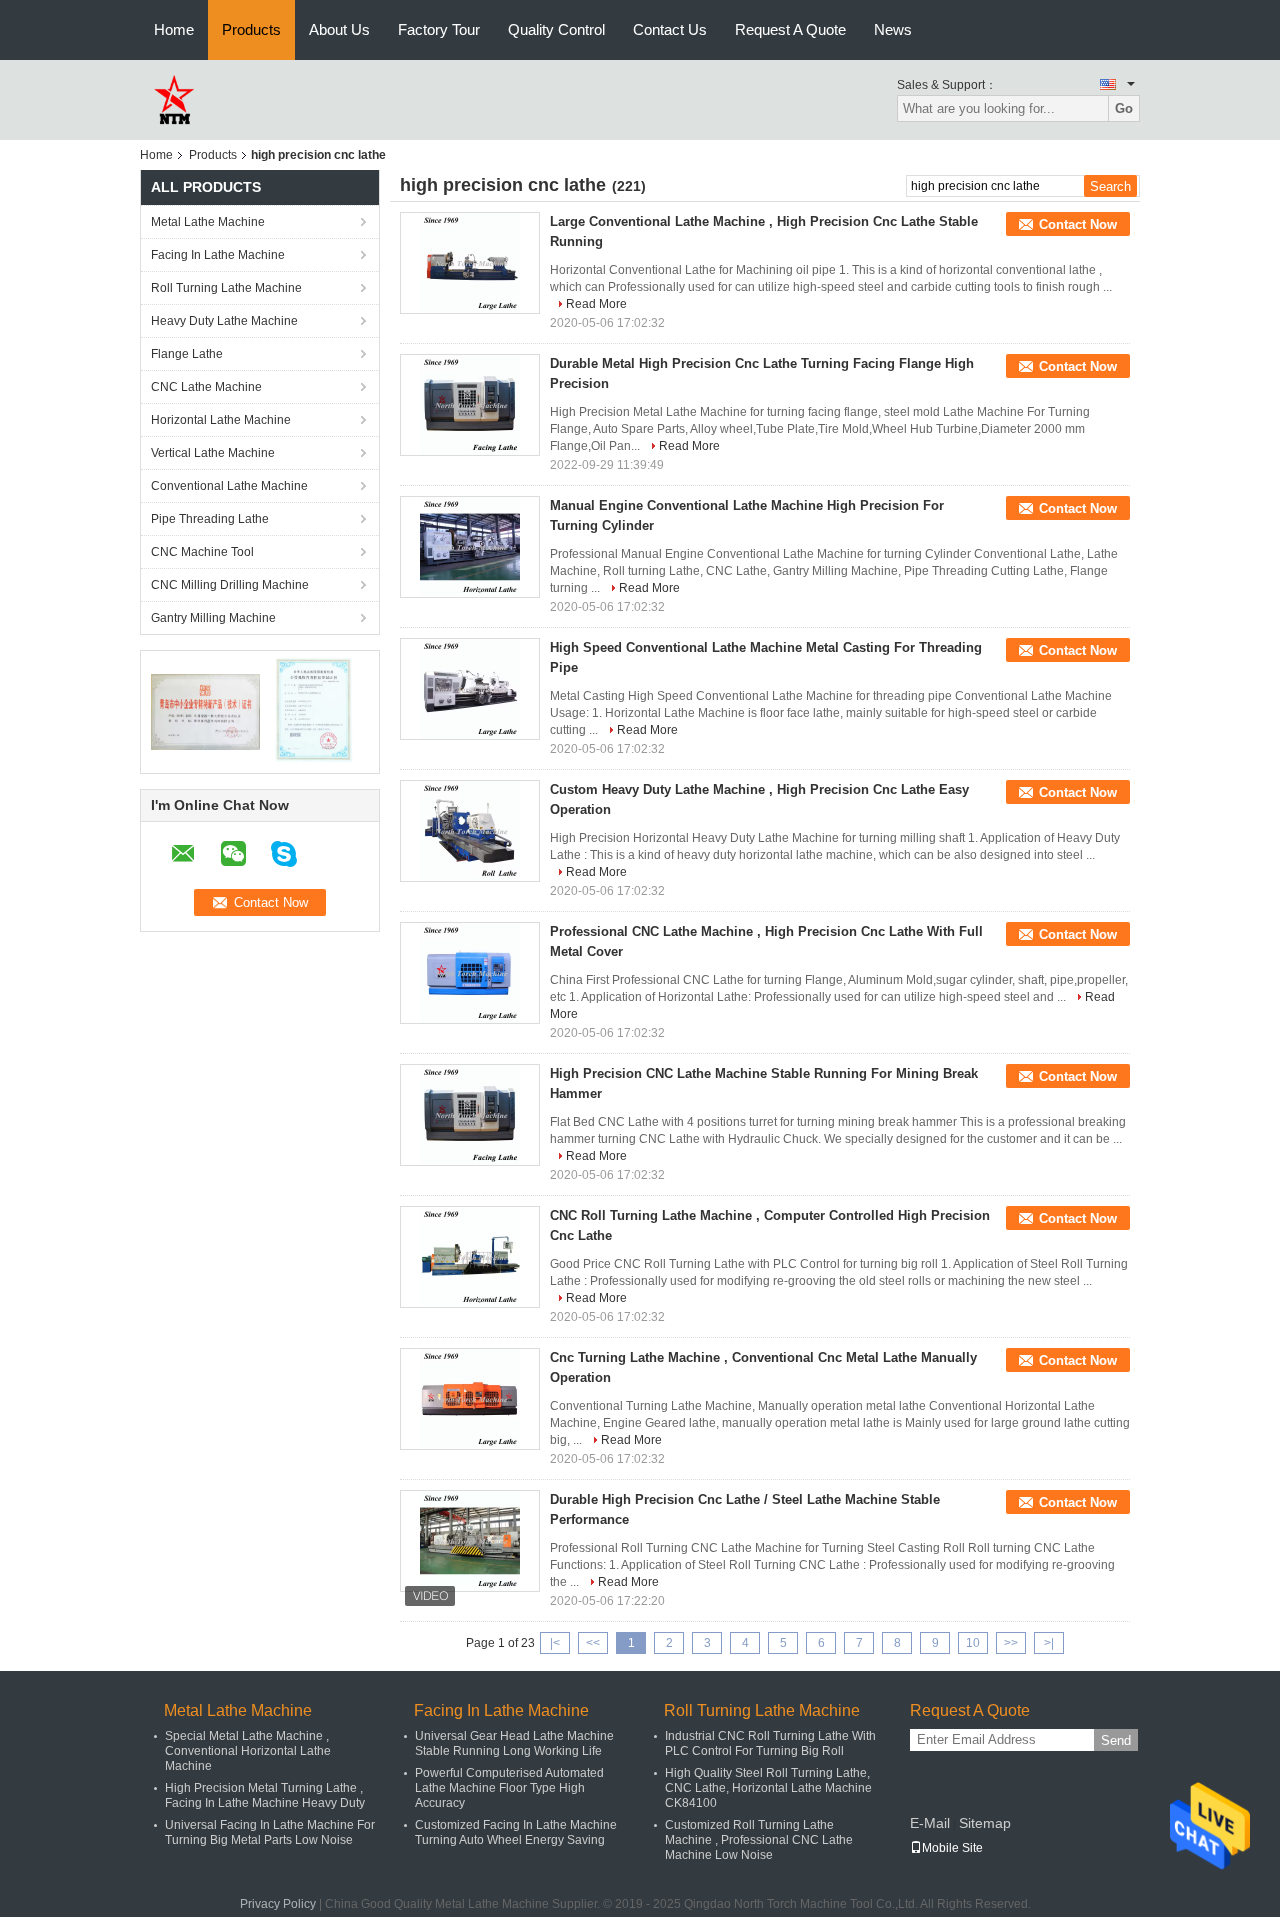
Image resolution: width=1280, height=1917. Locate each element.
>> (1011, 1643)
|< (555, 1643)
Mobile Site (952, 1848)
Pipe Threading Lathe (210, 519)
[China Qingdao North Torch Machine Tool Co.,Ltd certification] (205, 711)
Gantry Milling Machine (213, 618)
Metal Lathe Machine (208, 222)
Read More (596, 304)
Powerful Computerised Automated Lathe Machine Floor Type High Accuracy (509, 1788)
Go (1124, 108)
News (893, 29)
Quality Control (556, 29)
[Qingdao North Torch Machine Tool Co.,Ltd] (173, 99)
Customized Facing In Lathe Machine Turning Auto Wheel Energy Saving (516, 1832)
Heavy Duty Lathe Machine (224, 321)
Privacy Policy (278, 1904)
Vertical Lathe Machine (213, 453)
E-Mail (930, 1823)
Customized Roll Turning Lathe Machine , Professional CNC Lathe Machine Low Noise (759, 1840)
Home (174, 29)
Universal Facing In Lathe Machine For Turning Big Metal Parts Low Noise (270, 1832)
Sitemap (985, 1823)
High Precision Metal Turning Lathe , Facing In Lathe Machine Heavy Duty (265, 1795)
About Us (339, 29)
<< (593, 1643)
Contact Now (1078, 224)
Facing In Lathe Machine (218, 255)
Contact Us (670, 29)
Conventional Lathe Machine (229, 486)
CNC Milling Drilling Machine (230, 585)
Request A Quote (790, 29)
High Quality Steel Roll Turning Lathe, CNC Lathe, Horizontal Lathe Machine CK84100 (768, 1788)
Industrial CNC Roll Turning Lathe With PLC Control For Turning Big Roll (770, 1743)
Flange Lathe (187, 354)
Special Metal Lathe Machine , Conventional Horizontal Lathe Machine (248, 1751)
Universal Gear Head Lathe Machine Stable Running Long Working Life (514, 1743)
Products (251, 29)
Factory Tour (439, 29)
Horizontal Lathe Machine (221, 420)
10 (973, 1643)
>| (1049, 1643)
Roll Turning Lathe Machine (226, 288)
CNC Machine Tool (202, 552)
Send (1116, 1740)
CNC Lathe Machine (206, 387)
